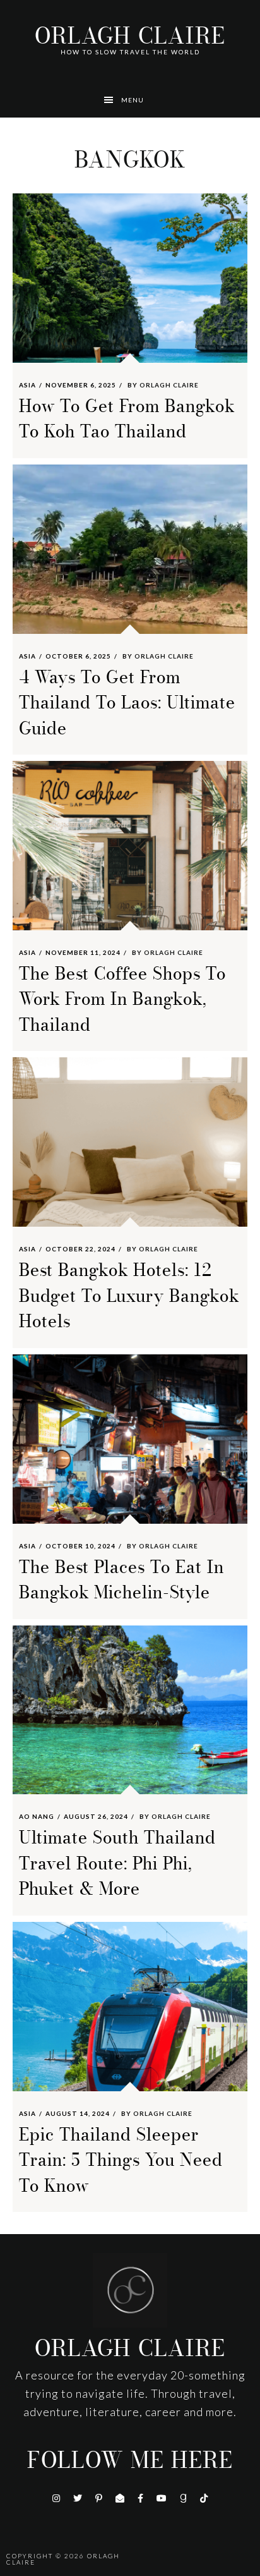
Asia (27, 385)
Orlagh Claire (130, 36)
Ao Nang (37, 1816)
